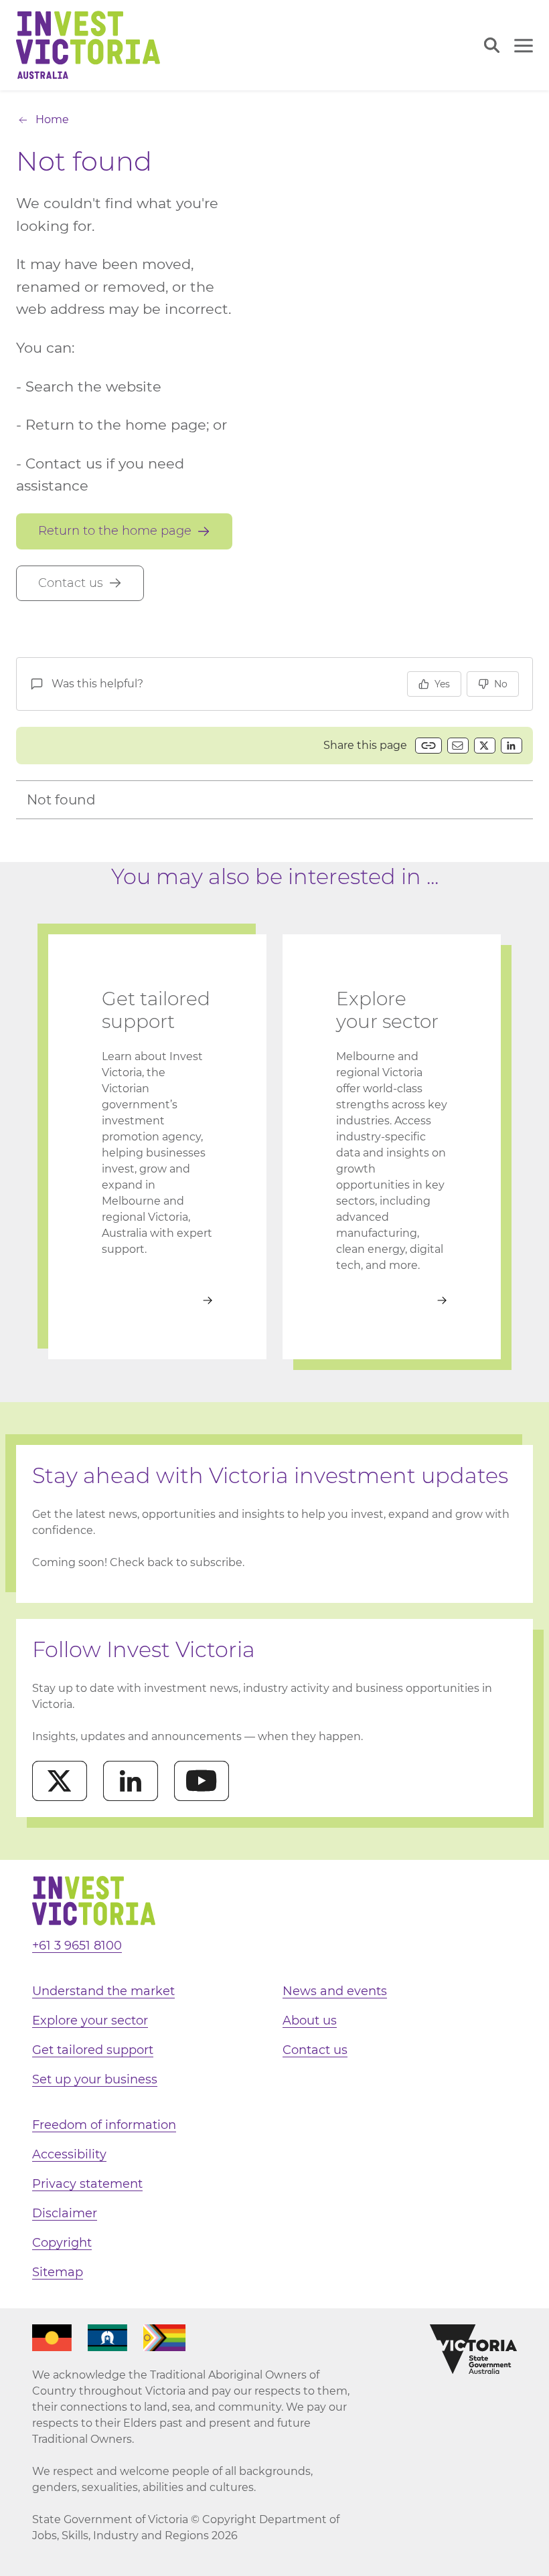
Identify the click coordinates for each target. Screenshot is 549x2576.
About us (310, 2021)
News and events (335, 1991)
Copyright (62, 2243)
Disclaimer (65, 2213)
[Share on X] (485, 746)
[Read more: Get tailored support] (157, 1300)
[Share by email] (458, 746)
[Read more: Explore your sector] (392, 1300)
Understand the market (103, 1991)
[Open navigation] (524, 46)
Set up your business (95, 2079)
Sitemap (58, 2272)
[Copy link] (428, 746)
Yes (442, 684)
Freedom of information (104, 2125)
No (501, 684)
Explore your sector (90, 2021)
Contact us (315, 2050)
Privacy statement (87, 2184)
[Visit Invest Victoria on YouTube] (202, 1781)
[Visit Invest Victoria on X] (60, 1781)
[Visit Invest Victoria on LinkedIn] (131, 1781)
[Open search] (492, 45)
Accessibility (69, 2154)
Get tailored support (93, 2050)
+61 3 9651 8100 (77, 1946)
